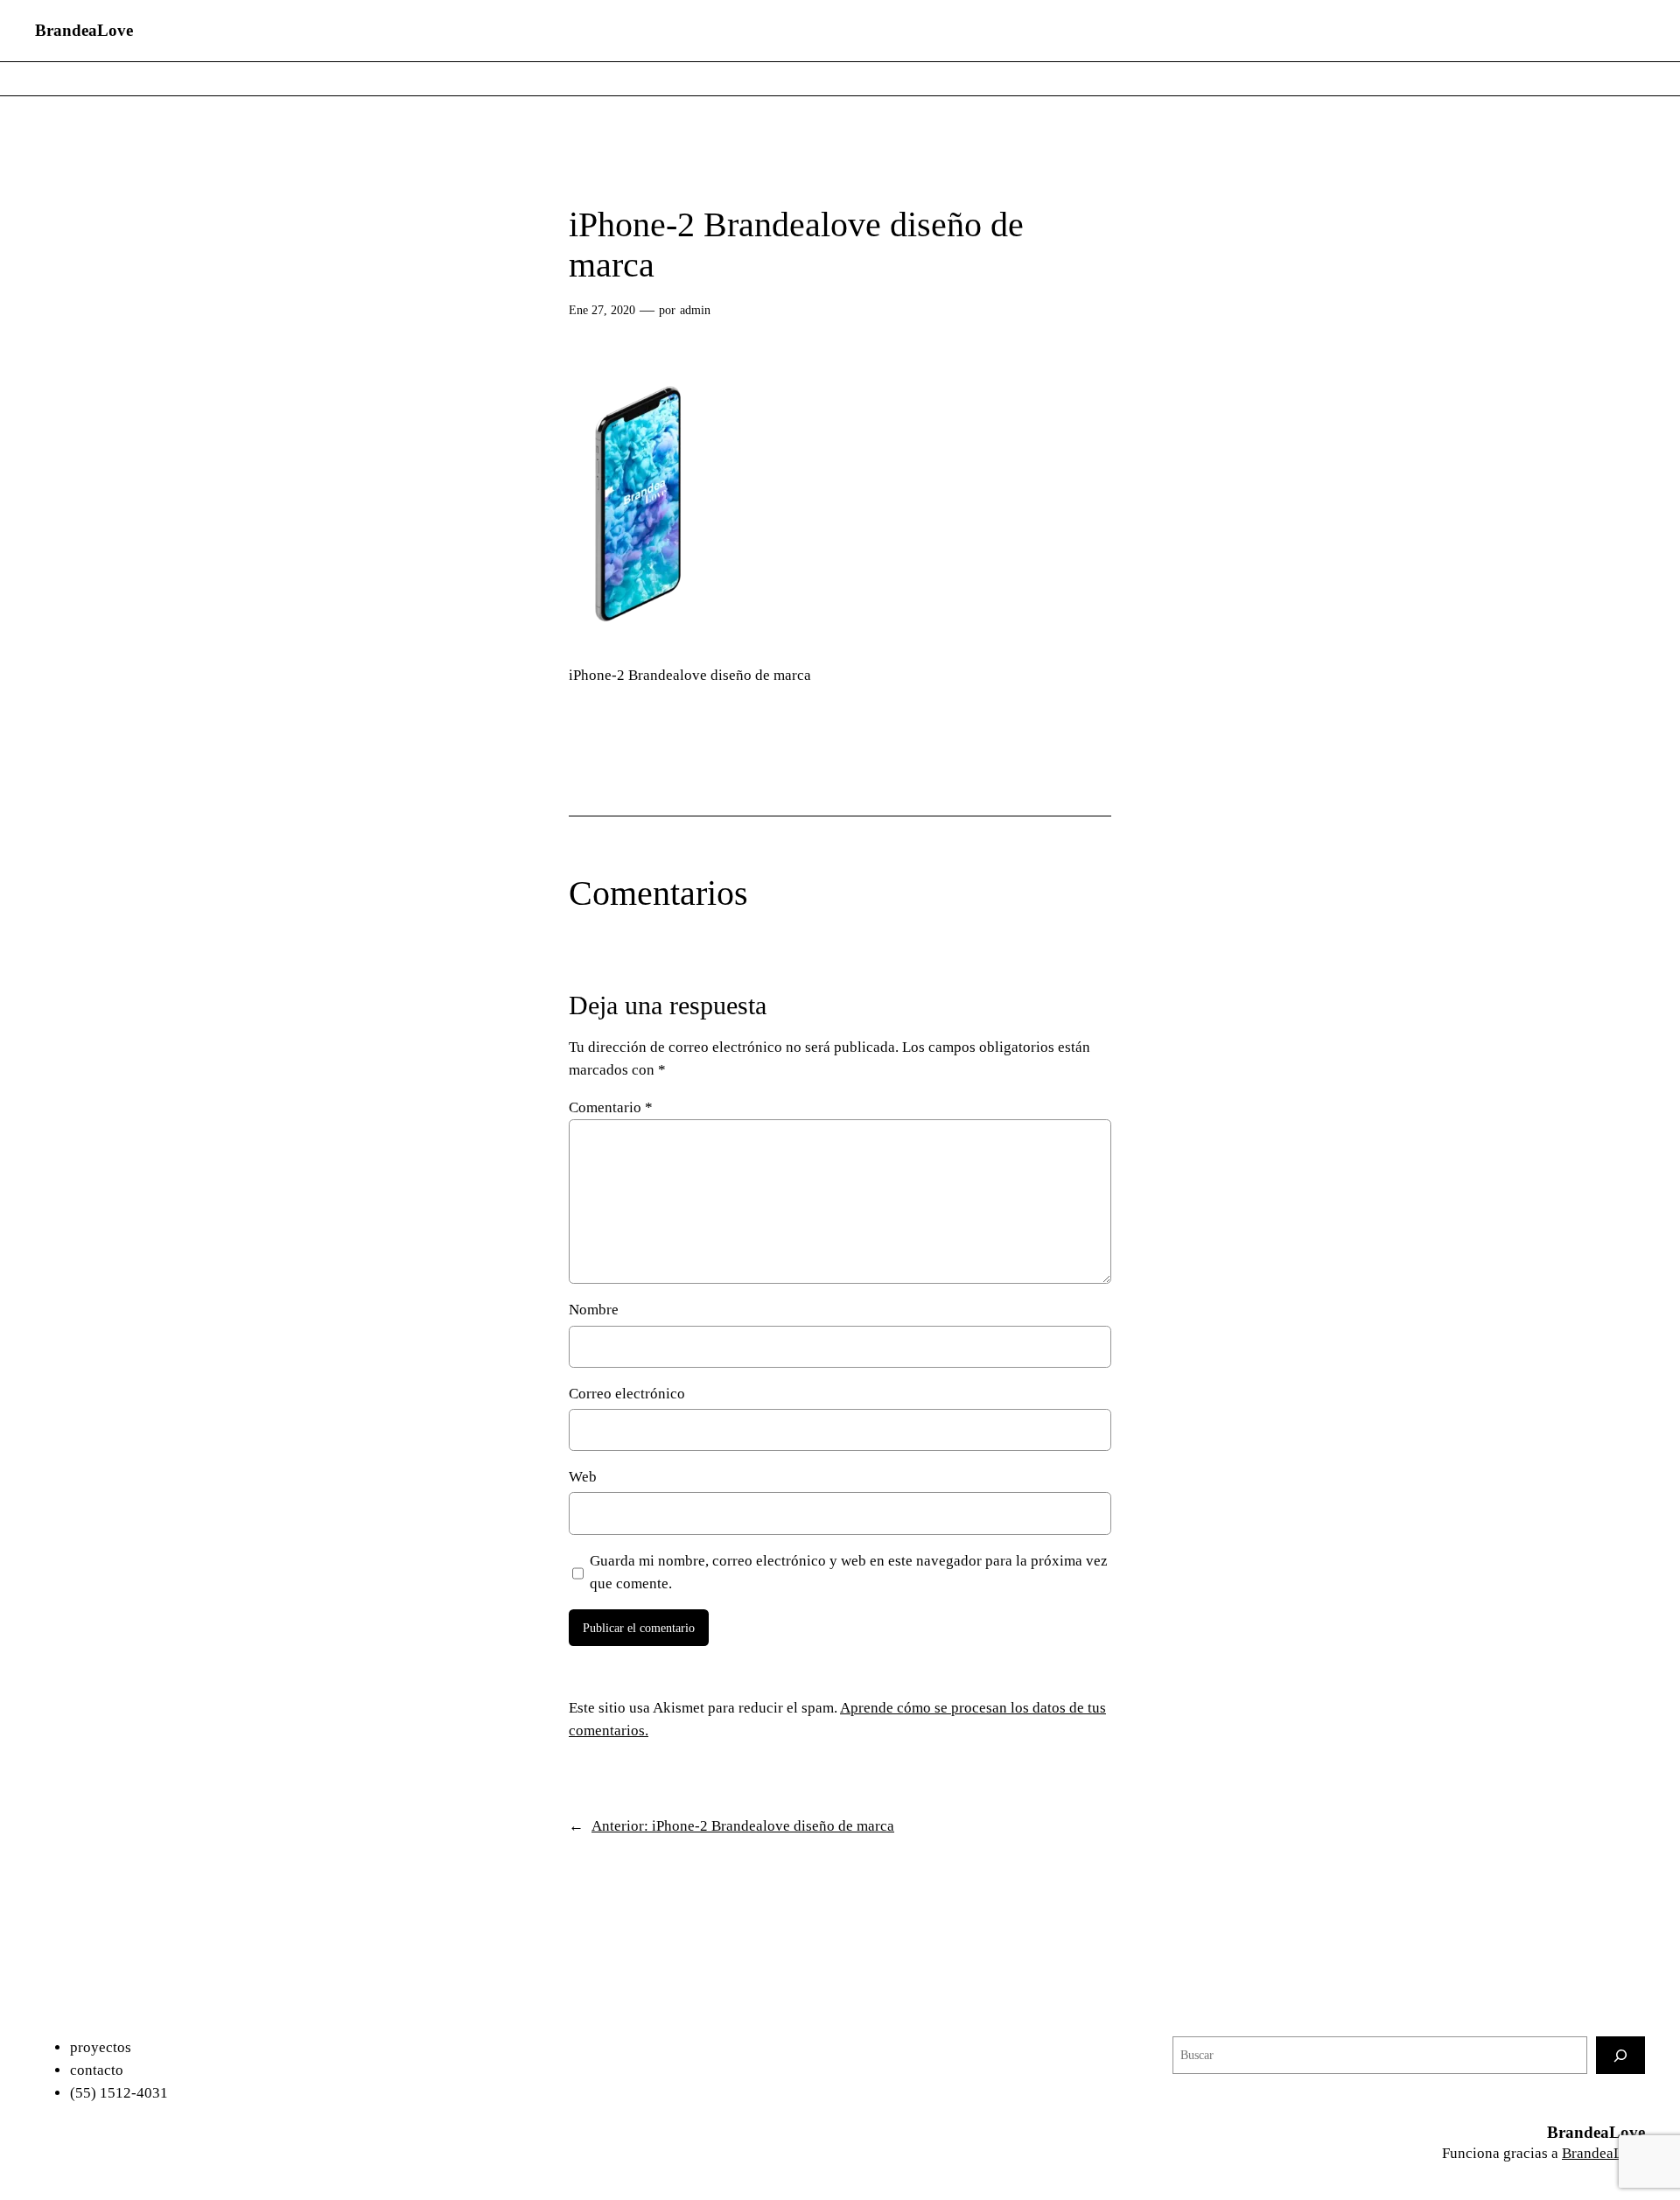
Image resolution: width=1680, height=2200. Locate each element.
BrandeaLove (84, 30)
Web (583, 1477)
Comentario (611, 1107)
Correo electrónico (627, 1394)
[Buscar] (1620, 2055)
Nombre (594, 1310)
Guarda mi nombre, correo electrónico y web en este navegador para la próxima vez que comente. (849, 1572)
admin (695, 310)
